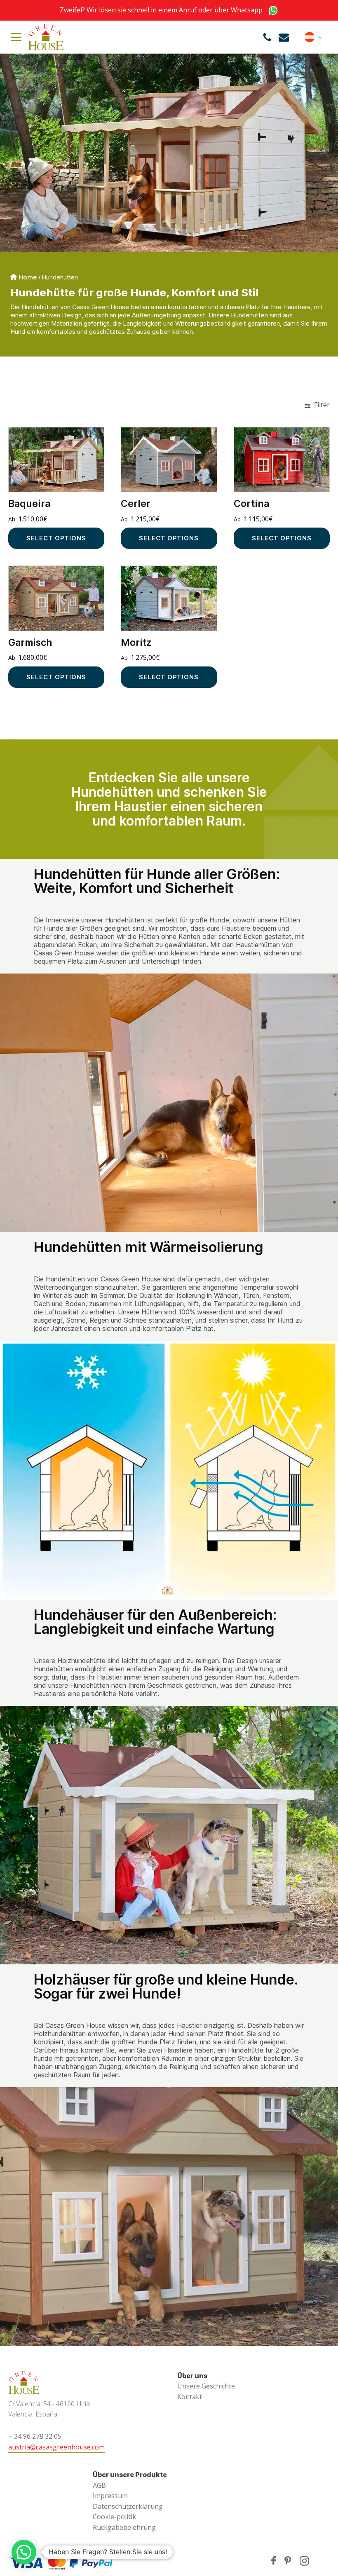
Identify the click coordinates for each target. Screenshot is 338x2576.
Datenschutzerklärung (128, 2506)
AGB (99, 2485)
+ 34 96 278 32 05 (35, 2436)
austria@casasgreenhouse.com (56, 2447)
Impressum (110, 2496)
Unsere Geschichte (206, 2386)
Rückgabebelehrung (124, 2527)
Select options (56, 538)
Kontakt (190, 2397)
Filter (321, 405)
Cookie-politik (114, 2517)
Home (28, 277)
